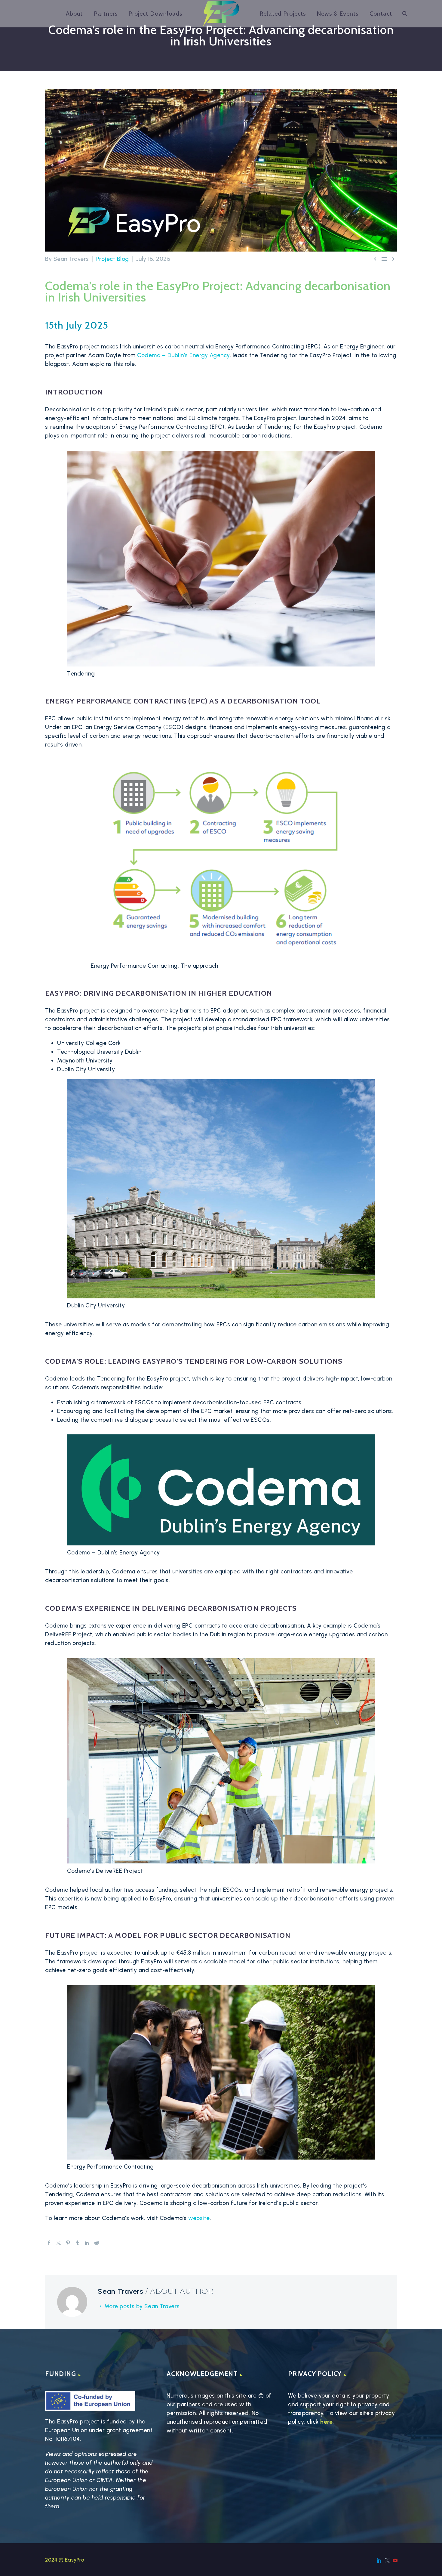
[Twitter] (59, 2243)
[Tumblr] (78, 2243)
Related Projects (283, 14)
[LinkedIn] (87, 2243)
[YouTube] (395, 2560)
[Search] (404, 14)
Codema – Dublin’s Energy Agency (183, 355)
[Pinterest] (68, 2243)
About (74, 14)
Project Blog (113, 259)
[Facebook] (49, 2243)
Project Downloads (155, 14)
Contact (381, 14)
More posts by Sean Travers (142, 2306)
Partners (106, 14)
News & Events (338, 14)
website (199, 2218)
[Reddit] (97, 2243)
